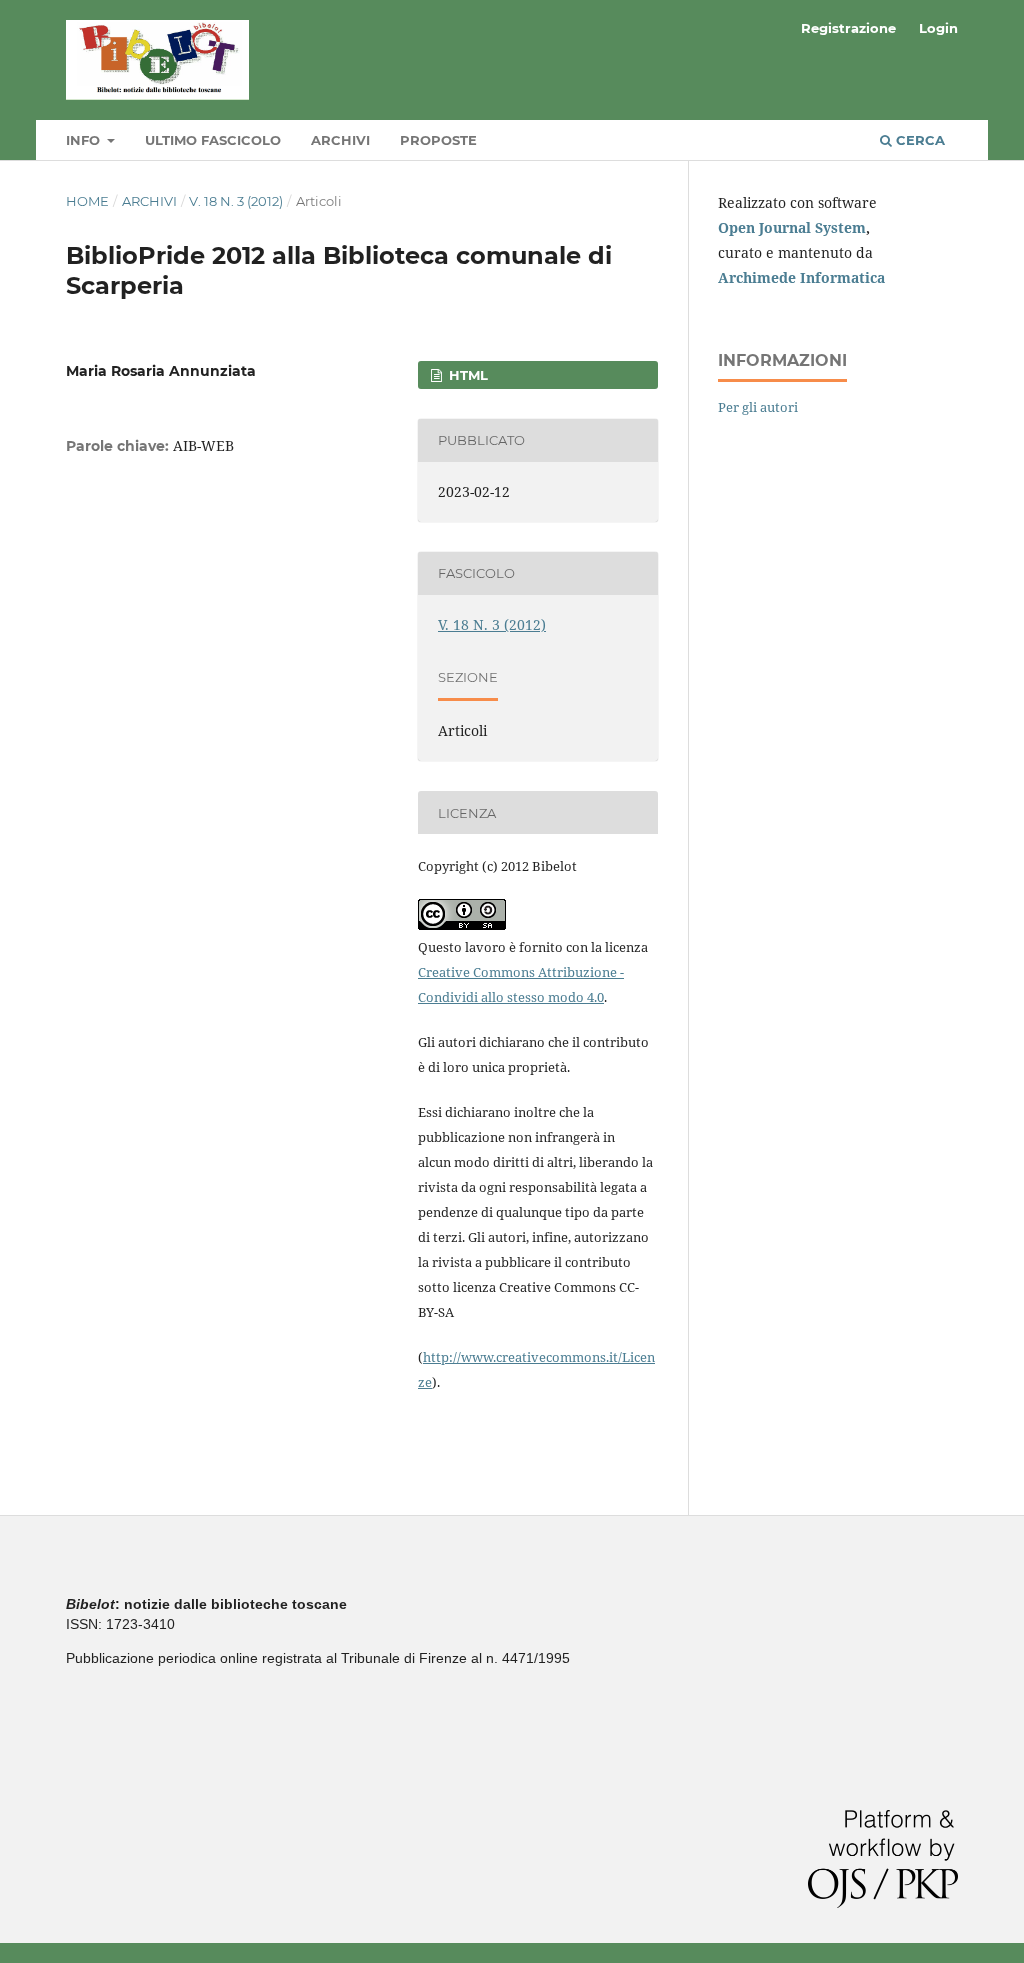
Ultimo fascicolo (213, 140)
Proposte (438, 140)
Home (87, 201)
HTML (466, 375)
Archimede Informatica (801, 277)
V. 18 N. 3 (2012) (236, 201)
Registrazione (848, 28)
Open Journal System (792, 227)
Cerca (918, 140)
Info (85, 140)
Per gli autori (758, 407)
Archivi (340, 140)
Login (938, 28)
